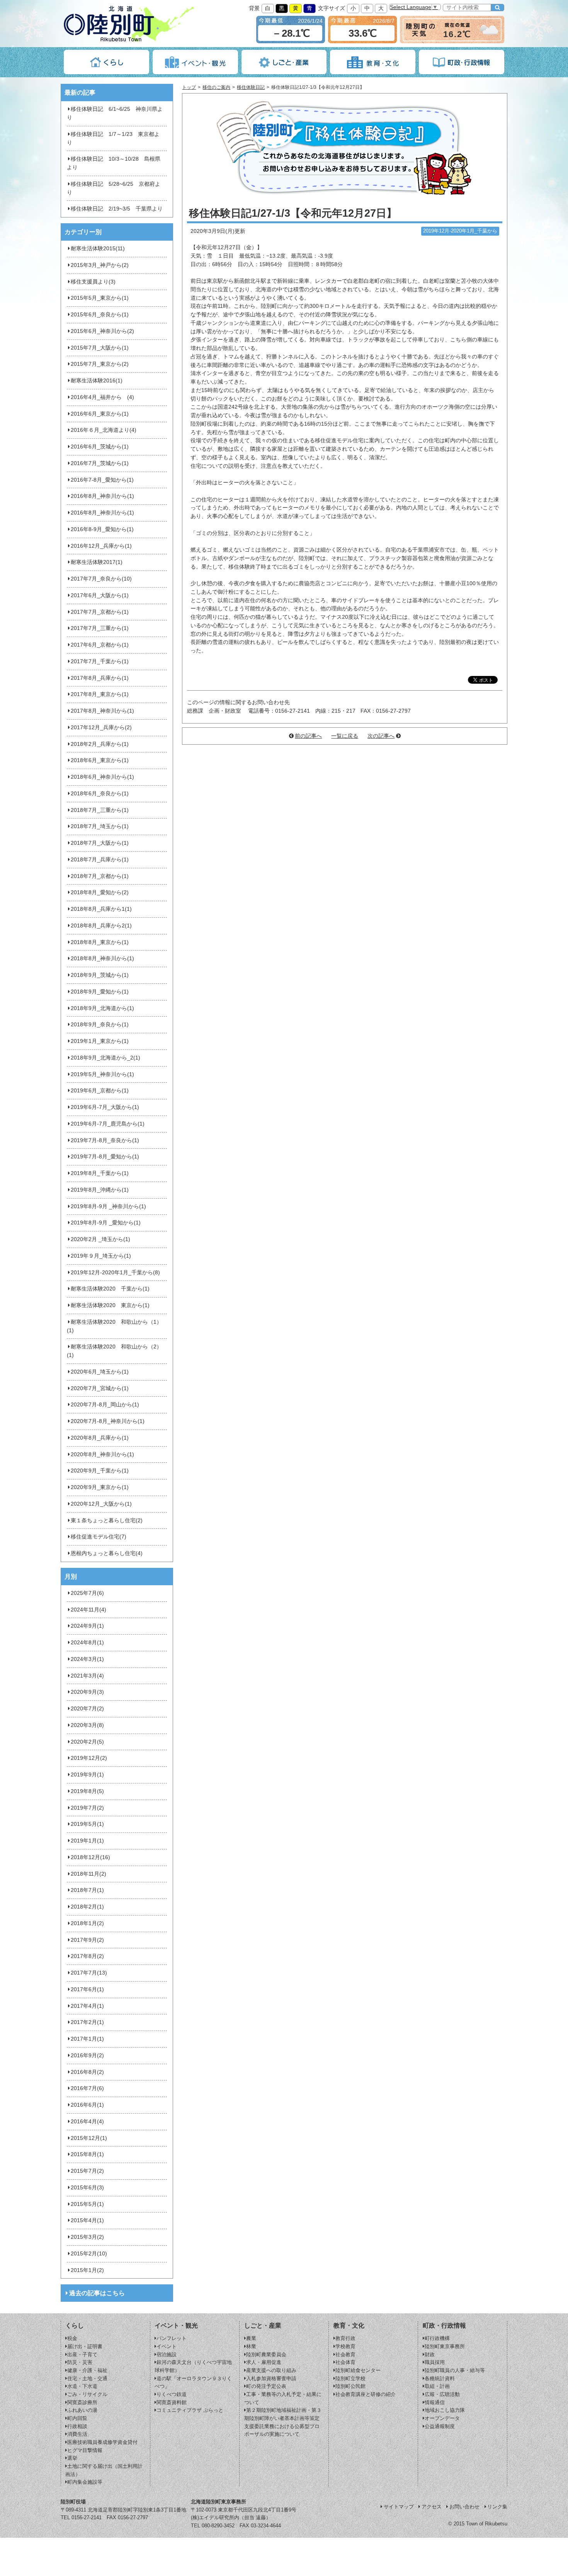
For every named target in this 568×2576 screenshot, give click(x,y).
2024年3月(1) (87, 1659)
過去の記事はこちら (97, 2293)
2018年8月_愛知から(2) (100, 892)
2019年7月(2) (87, 1808)
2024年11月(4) (88, 1610)
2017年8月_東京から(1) (100, 694)
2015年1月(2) (87, 2270)
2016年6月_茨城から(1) (100, 447)
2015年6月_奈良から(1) (100, 315)
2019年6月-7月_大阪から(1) (105, 1107)
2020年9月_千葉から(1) (100, 1471)
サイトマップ (399, 2507)
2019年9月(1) (87, 1775)
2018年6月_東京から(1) (100, 760)
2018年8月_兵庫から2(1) (101, 926)
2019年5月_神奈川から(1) (102, 1074)
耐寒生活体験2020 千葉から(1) (110, 1289)
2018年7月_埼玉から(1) (100, 826)
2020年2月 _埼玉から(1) (100, 1239)
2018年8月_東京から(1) (100, 942)
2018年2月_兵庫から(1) (100, 744)
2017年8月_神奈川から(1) (102, 711)
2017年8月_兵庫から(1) (100, 678)
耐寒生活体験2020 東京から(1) (110, 1305)
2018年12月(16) (90, 1857)
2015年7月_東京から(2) (100, 364)
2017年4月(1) (87, 2006)
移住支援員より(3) (93, 282)
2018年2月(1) (87, 1907)
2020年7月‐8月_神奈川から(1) (108, 1421)
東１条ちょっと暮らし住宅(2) (107, 1521)
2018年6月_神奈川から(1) (102, 777)
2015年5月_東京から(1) (100, 298)
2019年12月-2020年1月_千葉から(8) (115, 1273)
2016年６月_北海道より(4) (104, 430)
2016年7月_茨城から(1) (100, 463)
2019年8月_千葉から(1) (100, 1173)
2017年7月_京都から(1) (100, 612)
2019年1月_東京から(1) (100, 1041)
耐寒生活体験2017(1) (97, 562)
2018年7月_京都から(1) (100, 876)
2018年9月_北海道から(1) (102, 1008)
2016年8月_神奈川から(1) (102, 496)
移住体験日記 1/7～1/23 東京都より (113, 138)
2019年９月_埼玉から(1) (101, 1256)
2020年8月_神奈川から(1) (102, 1454)
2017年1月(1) (87, 2039)
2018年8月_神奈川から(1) (102, 959)
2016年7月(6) (87, 2088)
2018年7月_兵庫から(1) (100, 860)
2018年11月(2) (88, 1874)
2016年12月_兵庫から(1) (101, 546)
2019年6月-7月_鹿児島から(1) (108, 1124)
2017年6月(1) (87, 1989)
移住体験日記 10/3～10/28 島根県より (114, 163)
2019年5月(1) (87, 1824)
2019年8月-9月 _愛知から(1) (106, 1223)
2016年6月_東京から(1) (100, 414)
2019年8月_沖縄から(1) (100, 1190)
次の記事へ (381, 736)
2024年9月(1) (87, 1626)
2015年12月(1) (89, 2138)
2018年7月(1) (87, 1890)
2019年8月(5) (87, 1791)
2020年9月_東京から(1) (100, 1487)
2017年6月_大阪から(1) (100, 595)
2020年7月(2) (87, 1709)
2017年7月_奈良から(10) (101, 579)
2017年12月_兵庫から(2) (101, 728)
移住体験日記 (251, 87)
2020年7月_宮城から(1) (100, 1388)
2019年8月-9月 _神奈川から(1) (108, 1206)
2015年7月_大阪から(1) (100, 348)
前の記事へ (308, 736)
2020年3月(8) (87, 1725)
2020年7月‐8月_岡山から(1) (105, 1405)
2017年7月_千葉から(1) (100, 661)
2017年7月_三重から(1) (100, 628)
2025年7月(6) (87, 1593)
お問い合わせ (464, 2507)
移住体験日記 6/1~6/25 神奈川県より (115, 113)
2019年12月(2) (89, 1758)
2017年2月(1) (87, 2022)
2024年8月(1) (87, 1643)
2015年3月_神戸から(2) (100, 265)
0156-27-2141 (87, 2517)
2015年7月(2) (87, 2171)
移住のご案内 (216, 87)
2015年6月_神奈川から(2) (102, 331)
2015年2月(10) (89, 2254)
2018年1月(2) (87, 1923)
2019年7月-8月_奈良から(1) (105, 1140)
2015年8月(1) (87, 2154)
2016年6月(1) (87, 2105)
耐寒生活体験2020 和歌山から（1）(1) (114, 1326)
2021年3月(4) (87, 1676)
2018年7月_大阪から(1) (100, 843)
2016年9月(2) (87, 2056)
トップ (189, 87)
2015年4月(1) (87, 2220)
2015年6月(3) (87, 2188)
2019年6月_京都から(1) (100, 1091)
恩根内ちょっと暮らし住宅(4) (107, 1553)
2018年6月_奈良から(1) (100, 794)
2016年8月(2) (87, 2072)
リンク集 (497, 2507)
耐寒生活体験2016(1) (97, 381)
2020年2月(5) (87, 1742)
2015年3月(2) (87, 2237)
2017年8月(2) (87, 1956)
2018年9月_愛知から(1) (100, 992)
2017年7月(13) (89, 1973)
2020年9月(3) (87, 1692)
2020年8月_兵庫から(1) (100, 1438)
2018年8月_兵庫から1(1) (101, 909)
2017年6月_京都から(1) (100, 645)
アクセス (432, 2507)
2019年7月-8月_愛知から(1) (105, 1157)
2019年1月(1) (87, 1841)
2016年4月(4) (87, 2122)
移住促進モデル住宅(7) (99, 1537)
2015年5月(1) (87, 2204)
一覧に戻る (345, 736)
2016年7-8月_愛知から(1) (102, 480)
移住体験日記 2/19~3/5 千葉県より (117, 209)
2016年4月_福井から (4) (102, 397)
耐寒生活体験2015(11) (98, 249)
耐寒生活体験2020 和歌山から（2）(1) (114, 1351)
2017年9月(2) (87, 1940)
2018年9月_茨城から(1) (100, 975)
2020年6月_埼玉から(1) (100, 1372)
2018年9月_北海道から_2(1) (105, 1058)
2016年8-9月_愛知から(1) (102, 529)
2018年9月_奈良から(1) (100, 1025)
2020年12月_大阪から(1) (101, 1504)
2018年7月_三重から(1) (100, 810)
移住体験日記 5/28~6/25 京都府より (114, 188)
